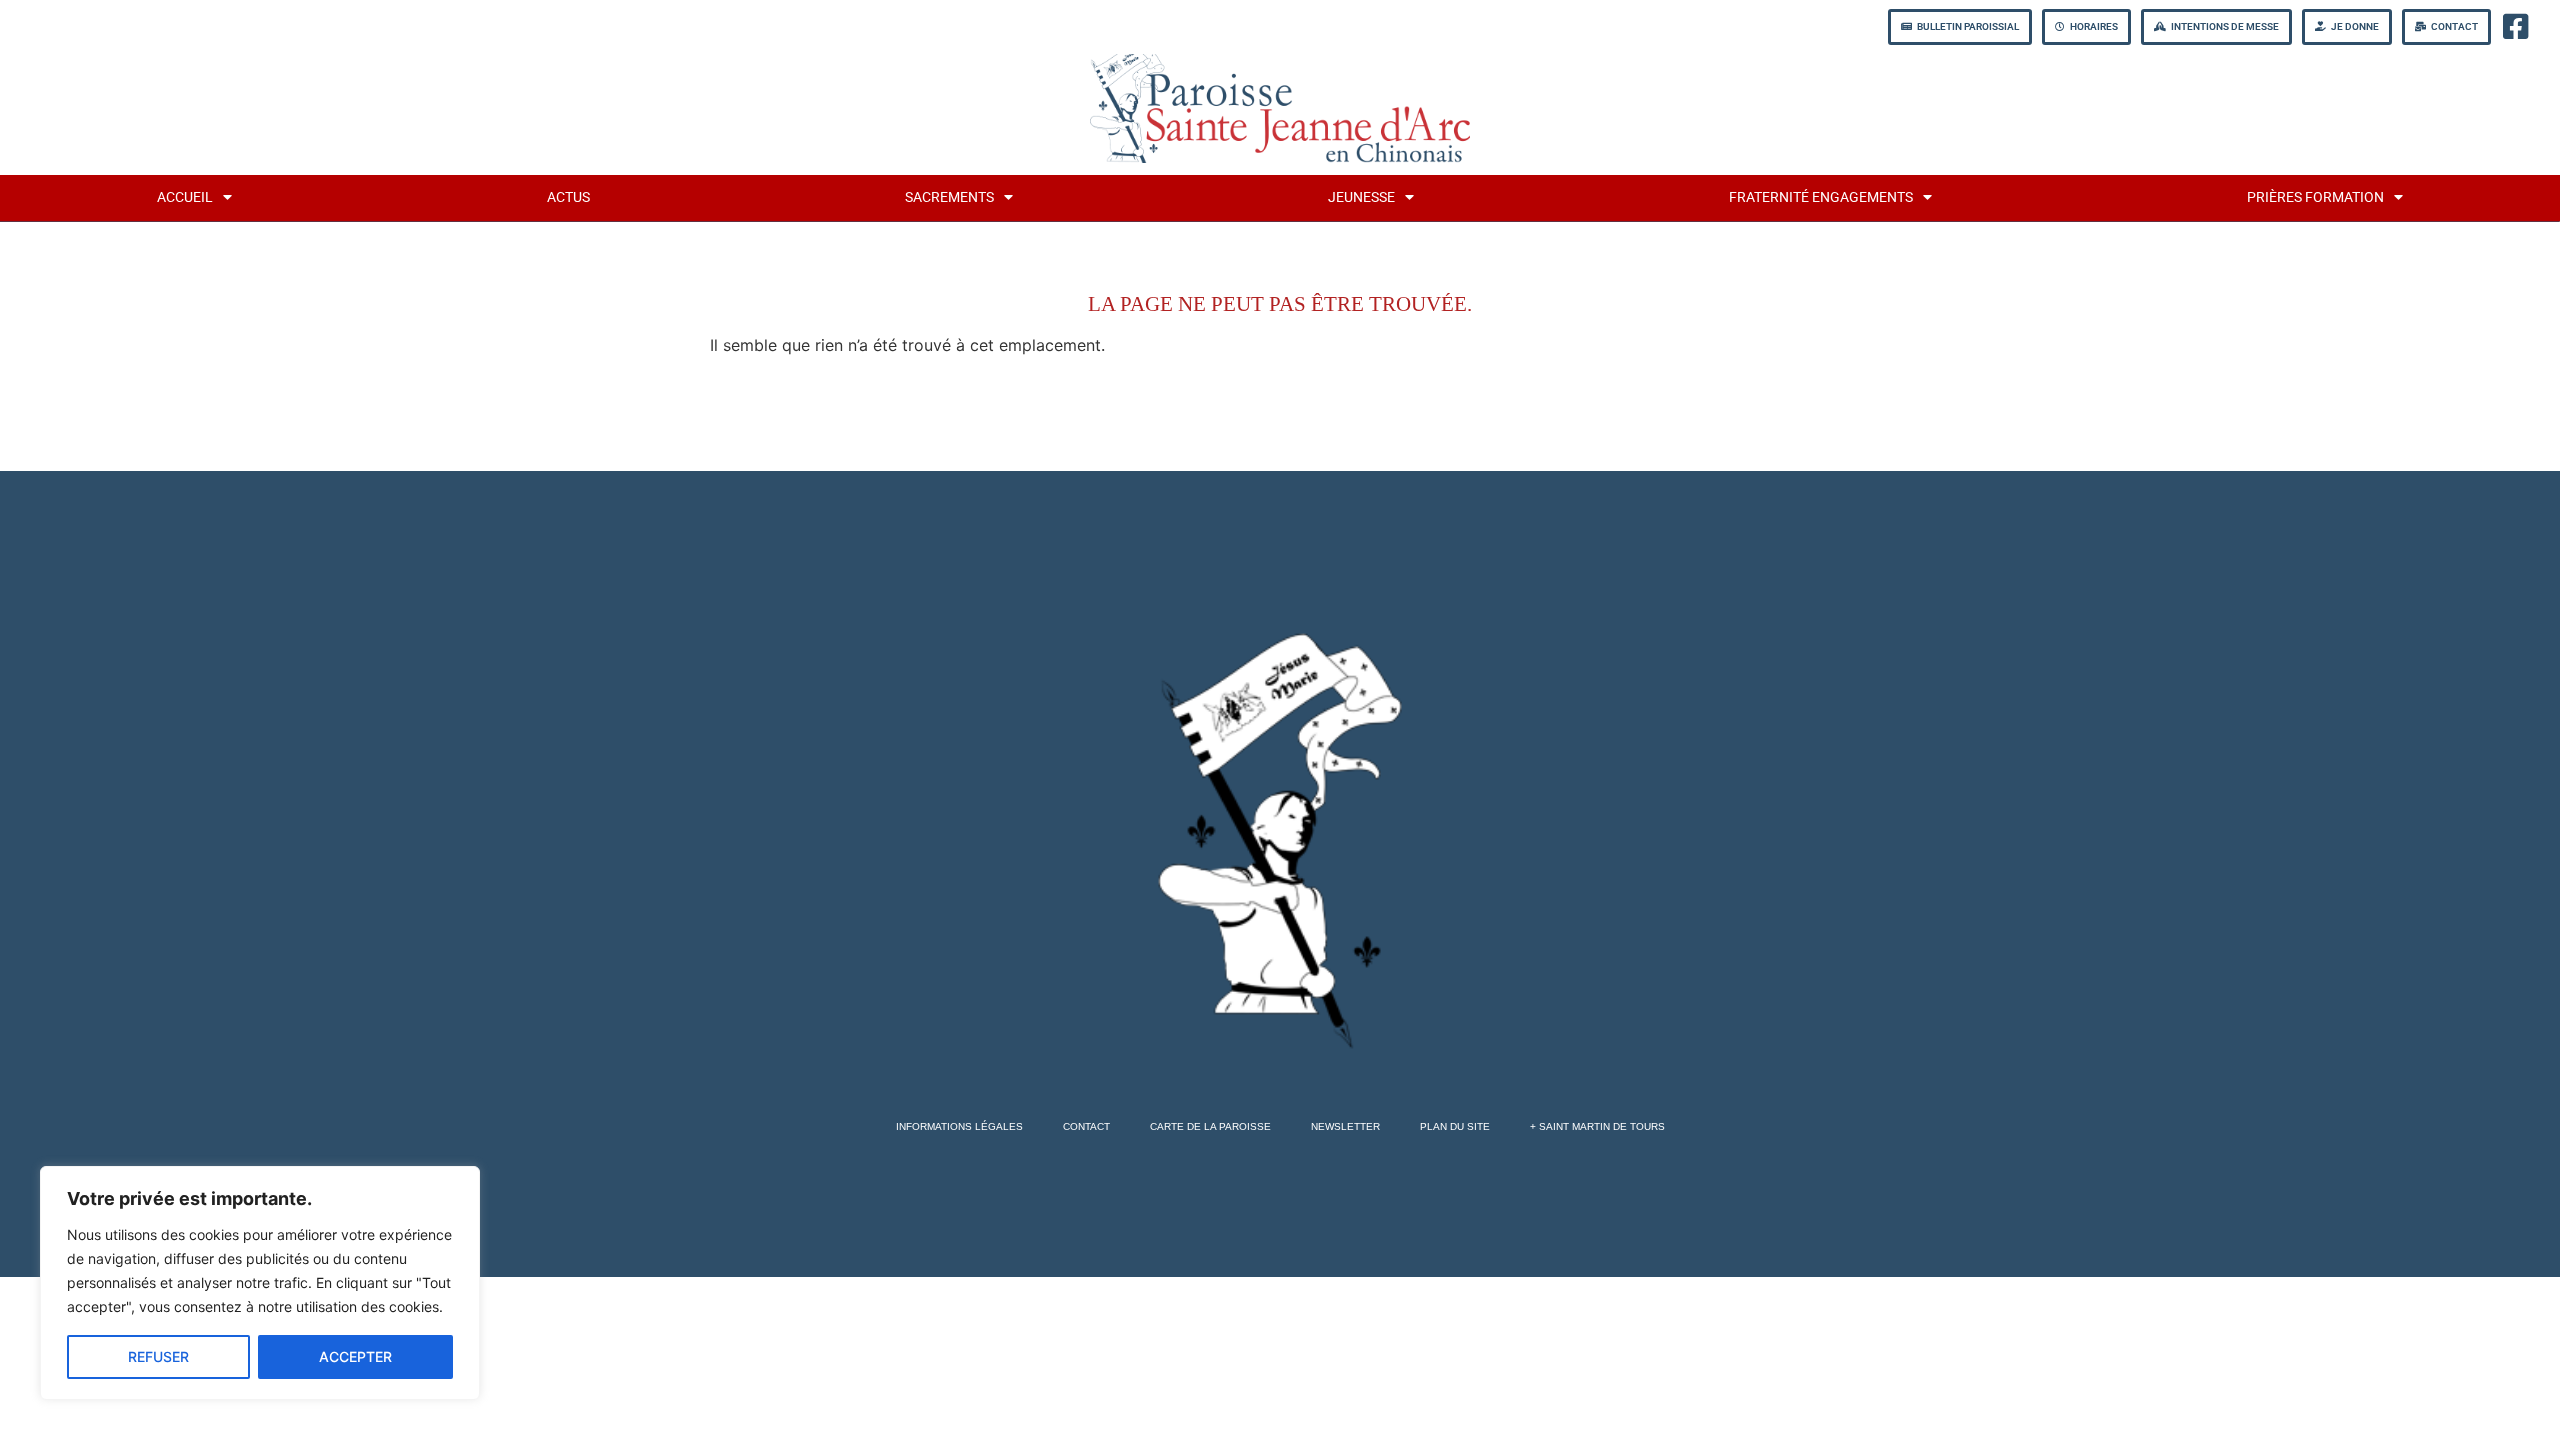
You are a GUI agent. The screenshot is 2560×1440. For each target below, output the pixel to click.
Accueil (185, 197)
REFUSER (158, 1356)
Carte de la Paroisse (1210, 1126)
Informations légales (959, 1126)
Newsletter (1345, 1126)
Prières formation (2315, 197)
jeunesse (1361, 197)
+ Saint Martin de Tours (1597, 1126)
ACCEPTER (355, 1356)
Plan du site (1455, 1126)
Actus (568, 197)
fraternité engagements (1821, 197)
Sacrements (949, 197)
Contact (1086, 1126)
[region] (260, 1283)
